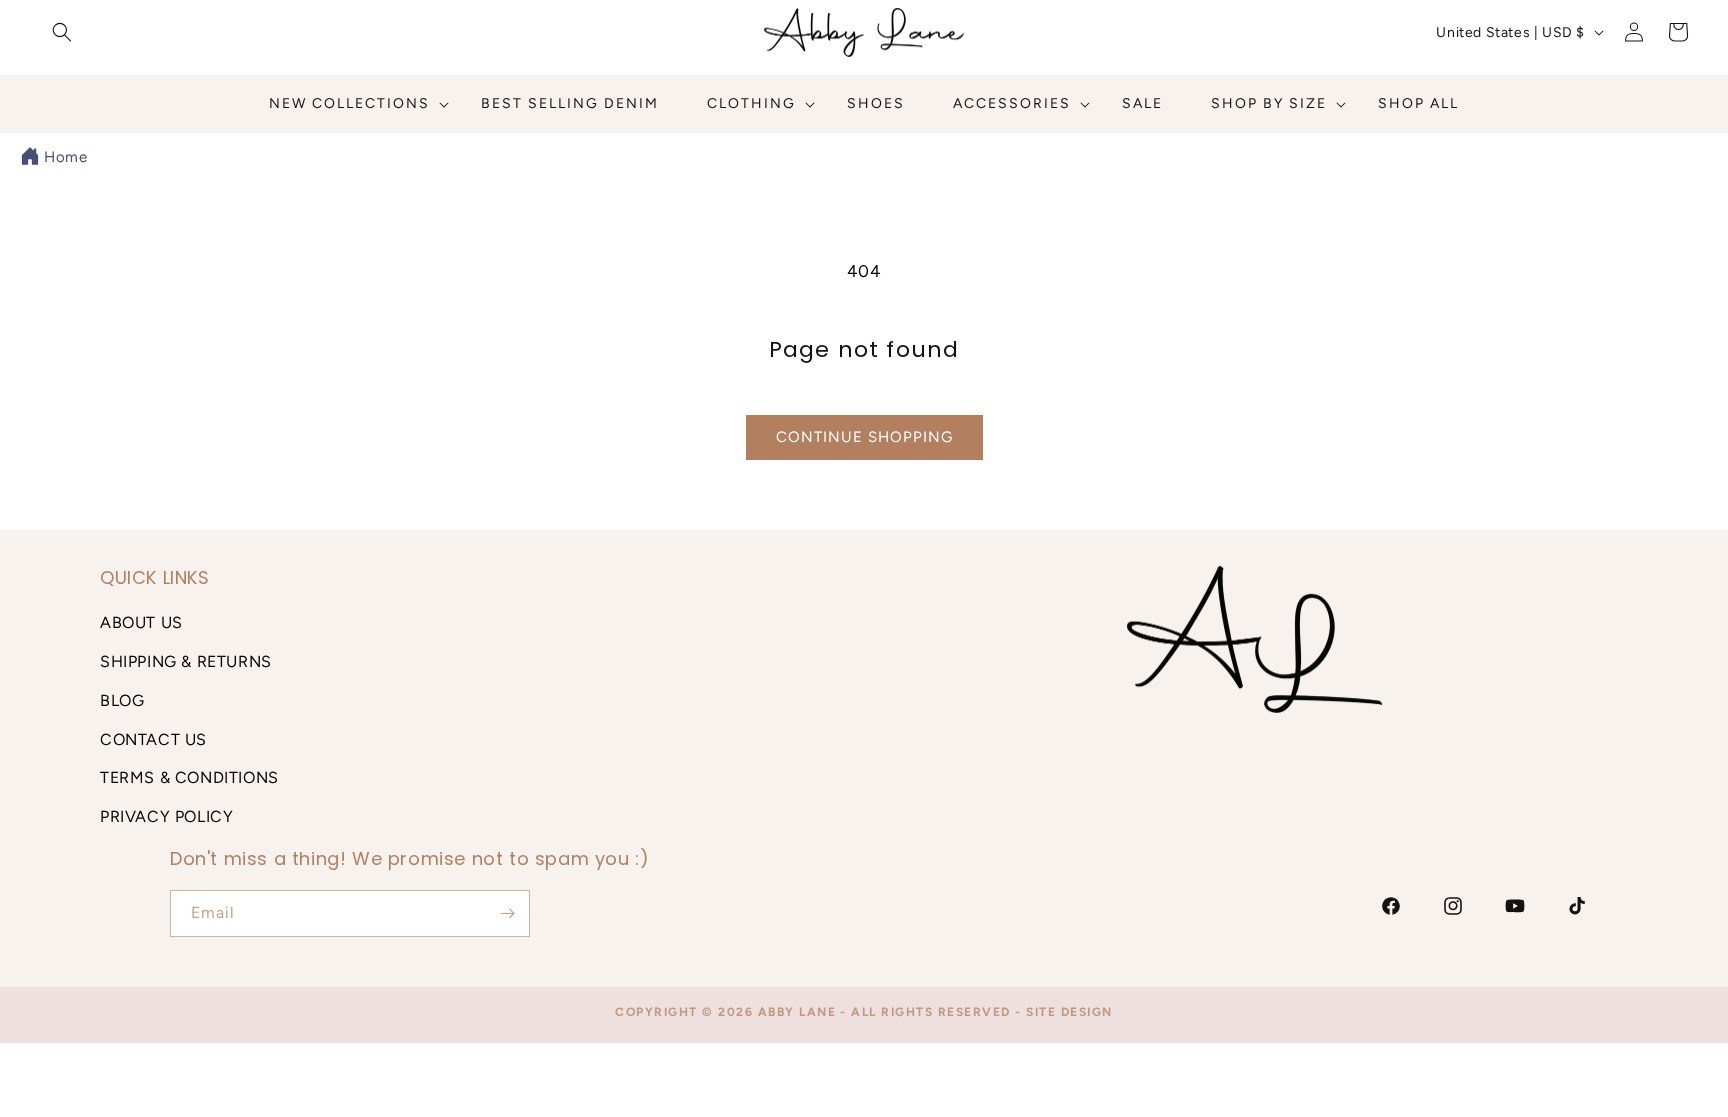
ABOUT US (141, 622)
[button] (62, 32)
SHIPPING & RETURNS (186, 661)
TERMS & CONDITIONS (189, 777)
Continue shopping (864, 437)
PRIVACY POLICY (166, 816)
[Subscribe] (507, 913)
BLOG (122, 700)
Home (65, 157)
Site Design (1069, 1012)
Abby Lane (797, 1012)
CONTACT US (153, 739)
